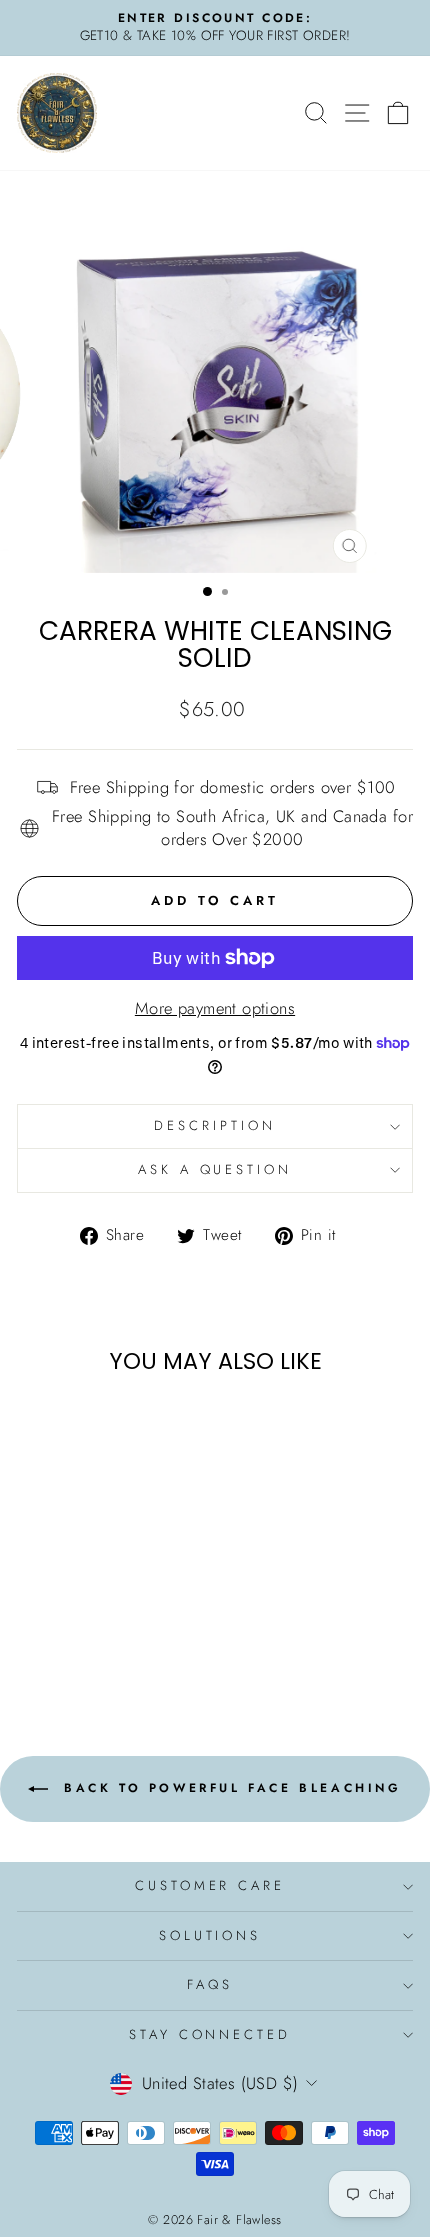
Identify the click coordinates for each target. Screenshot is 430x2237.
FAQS (210, 1984)
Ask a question (215, 1169)
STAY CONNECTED (210, 2034)
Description (215, 1125)
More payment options (215, 1008)
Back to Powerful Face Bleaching (228, 1788)
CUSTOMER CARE (210, 1885)
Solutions (210, 1935)
